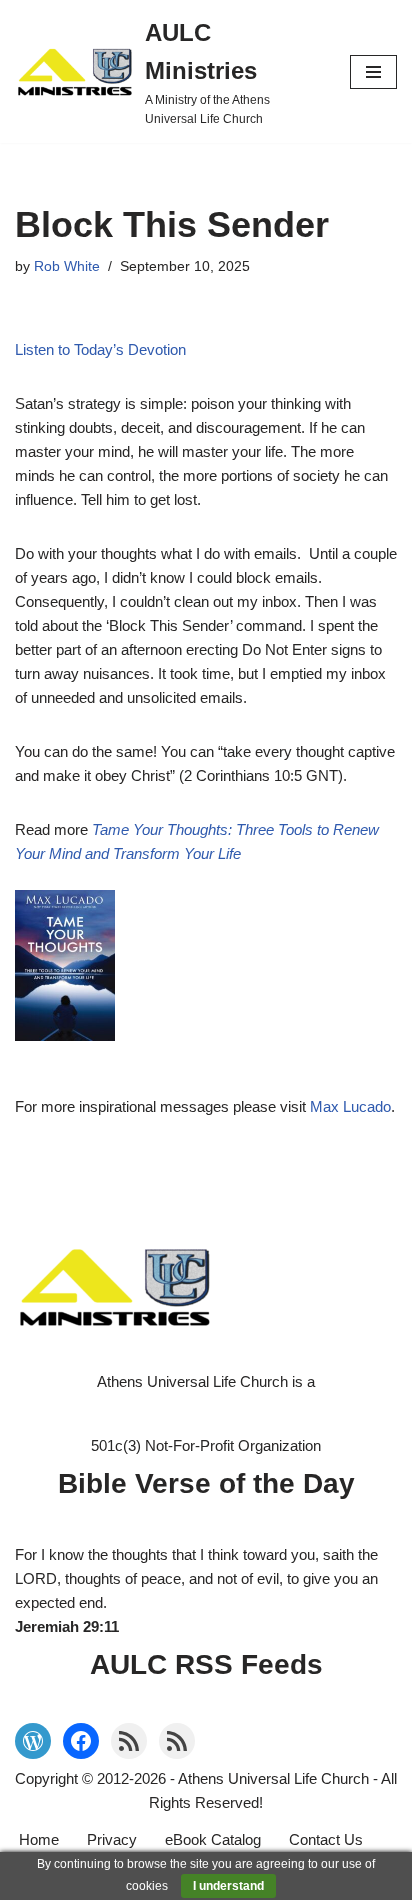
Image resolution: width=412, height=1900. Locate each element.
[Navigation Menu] (373, 72)
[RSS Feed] (129, 1741)
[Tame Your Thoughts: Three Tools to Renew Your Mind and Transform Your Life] (206, 966)
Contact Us (326, 1839)
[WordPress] (33, 1741)
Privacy (112, 1839)
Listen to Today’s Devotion (100, 349)
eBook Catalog (213, 1839)
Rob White (67, 266)
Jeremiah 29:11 (67, 1626)
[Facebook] (81, 1741)
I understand (228, 1886)
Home (39, 1839)
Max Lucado (350, 1106)
